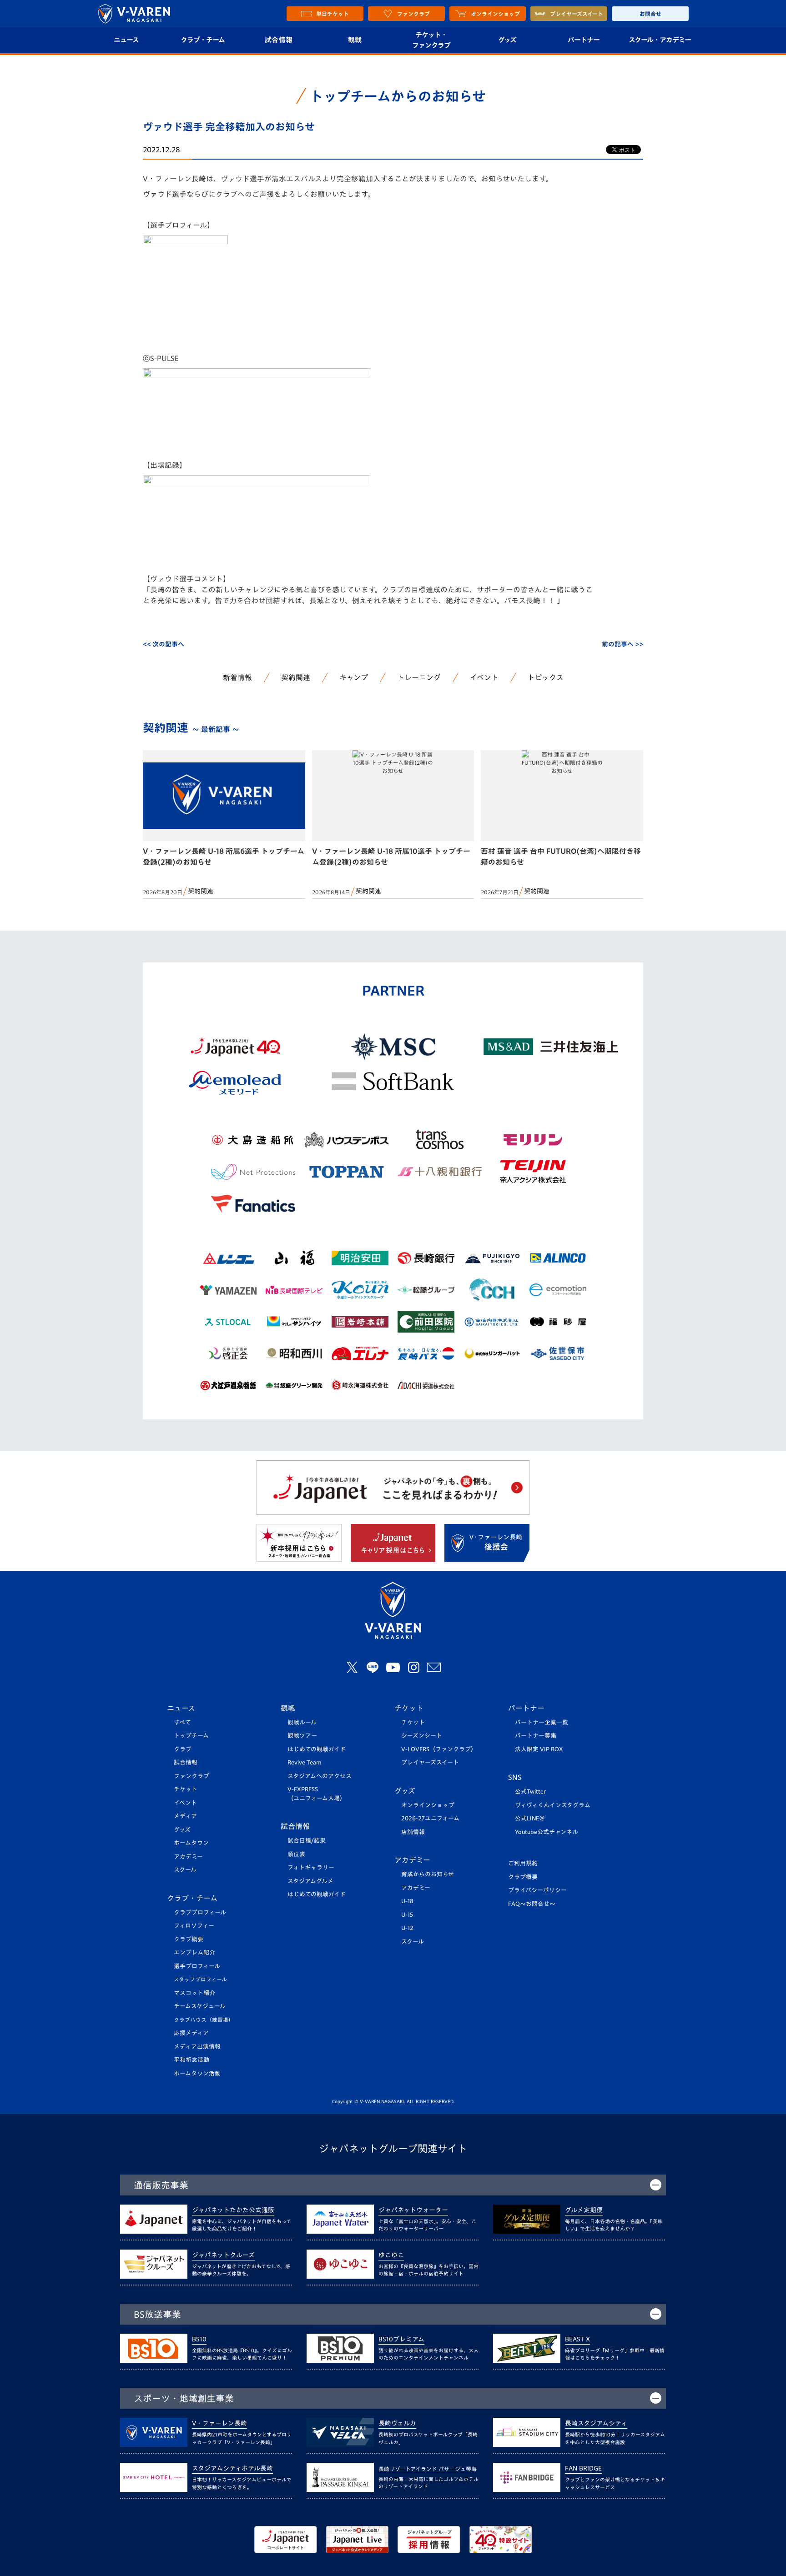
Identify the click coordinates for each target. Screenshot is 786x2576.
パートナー (584, 40)
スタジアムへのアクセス (320, 1776)
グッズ (507, 40)
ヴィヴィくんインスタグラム (553, 1805)
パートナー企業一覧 (542, 1722)
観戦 (355, 40)
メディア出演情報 (197, 2047)
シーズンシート (422, 1736)
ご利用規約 (523, 1863)
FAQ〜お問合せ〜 (532, 1904)
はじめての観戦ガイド (317, 1749)
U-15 (407, 1915)
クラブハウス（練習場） (204, 2020)
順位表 (296, 1854)
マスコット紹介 (194, 1993)
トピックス (546, 677)
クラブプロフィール (200, 1912)
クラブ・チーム (203, 40)
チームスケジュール (200, 2006)
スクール (185, 1870)
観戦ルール (302, 1722)
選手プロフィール (197, 1966)
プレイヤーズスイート (430, 1762)
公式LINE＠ (530, 1818)
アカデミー (188, 1857)
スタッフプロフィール (200, 1979)
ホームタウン (191, 1843)
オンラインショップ (428, 1805)
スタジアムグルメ (310, 1881)
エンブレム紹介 (194, 1952)
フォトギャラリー (311, 1867)
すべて (182, 1722)
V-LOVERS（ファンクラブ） (439, 1749)
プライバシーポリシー (537, 1890)
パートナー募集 (536, 1736)
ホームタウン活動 (197, 2073)
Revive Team (305, 1762)
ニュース (126, 40)
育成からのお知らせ (428, 1874)
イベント (484, 677)
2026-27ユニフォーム (430, 1818)
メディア (185, 1816)
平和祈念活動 (191, 2060)
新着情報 (237, 677)
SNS (515, 1777)
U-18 (407, 1901)
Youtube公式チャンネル (547, 1832)
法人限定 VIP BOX (539, 1749)
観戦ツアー (302, 1736)
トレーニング (419, 677)
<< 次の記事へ (164, 644)
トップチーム (191, 1736)
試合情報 (279, 40)
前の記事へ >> (622, 644)
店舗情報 (413, 1832)
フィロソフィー (194, 1926)
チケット (186, 1789)
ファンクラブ (191, 1776)
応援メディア (191, 2033)
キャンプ (354, 677)
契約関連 (296, 677)
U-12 (407, 1928)
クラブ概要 (189, 1939)
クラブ (183, 1749)
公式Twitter (530, 1792)
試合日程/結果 (307, 1841)
